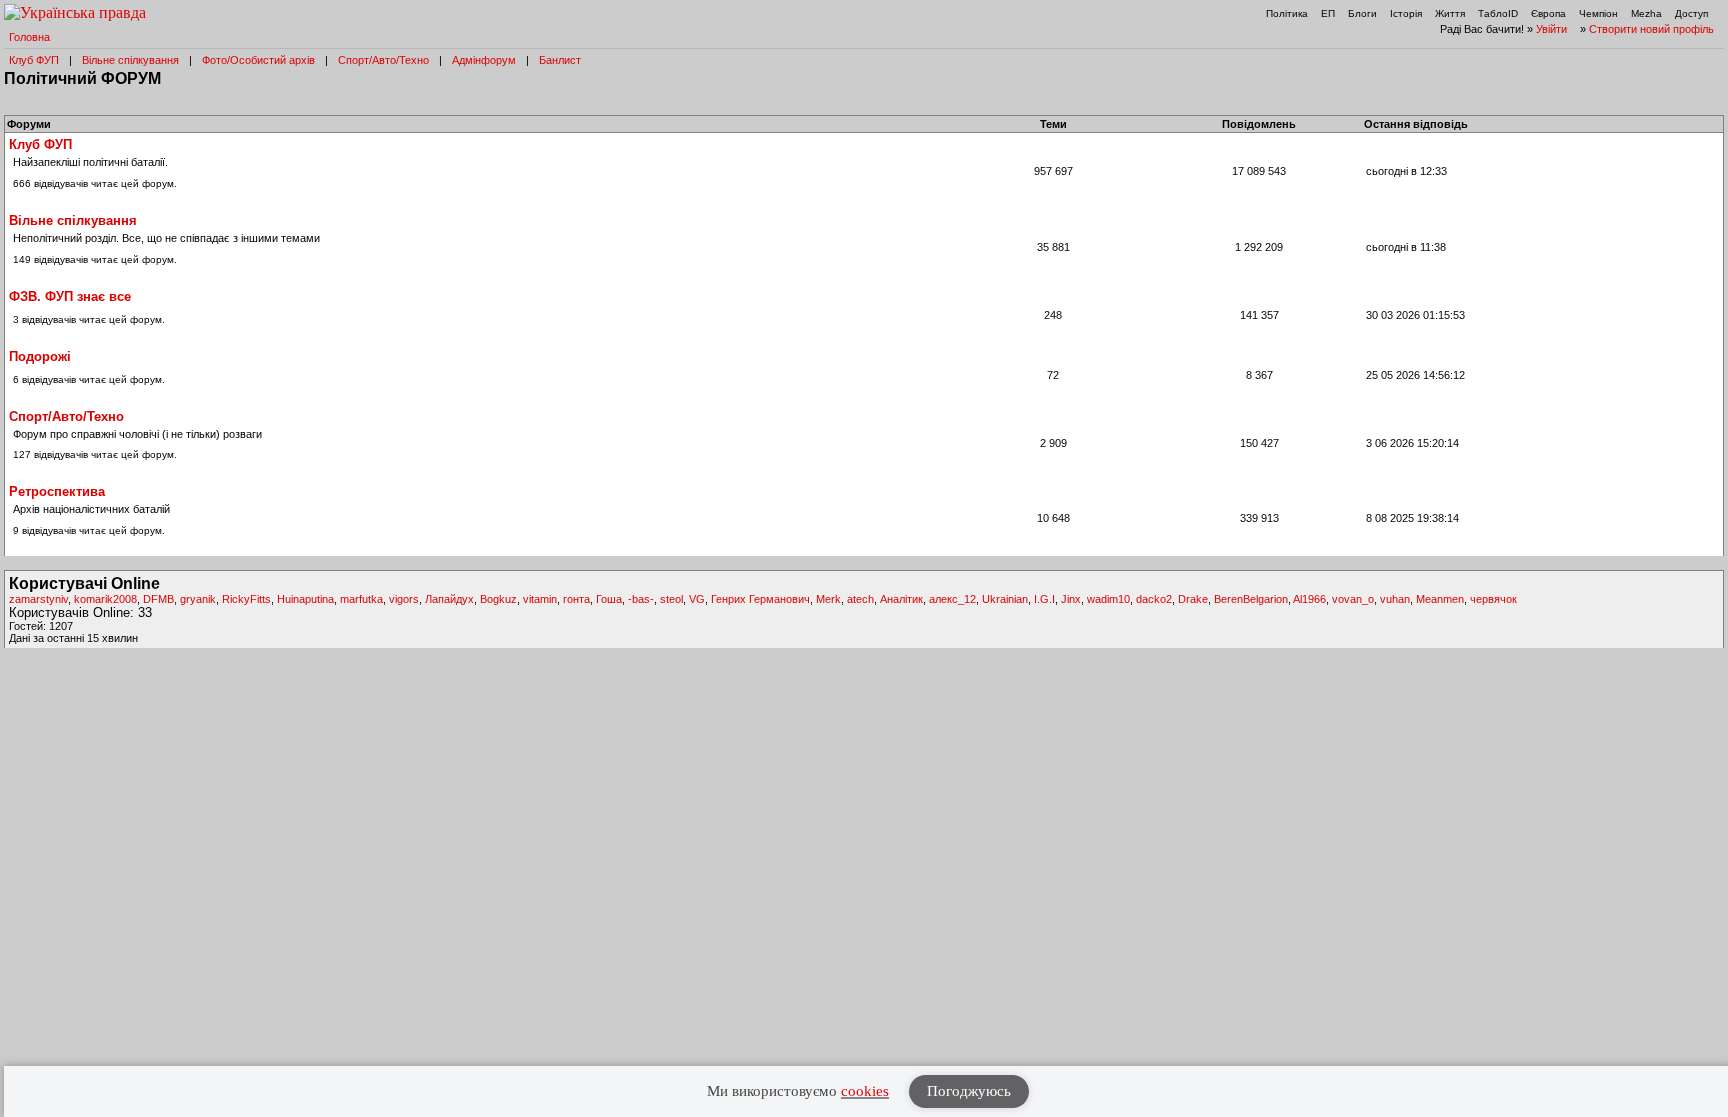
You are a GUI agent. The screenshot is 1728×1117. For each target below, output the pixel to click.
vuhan (1395, 599)
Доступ (1691, 13)
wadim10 (1108, 599)
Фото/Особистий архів (258, 60)
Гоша (609, 599)
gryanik (198, 599)
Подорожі (40, 356)
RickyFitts (246, 599)
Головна (29, 37)
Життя (1450, 13)
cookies (865, 1091)
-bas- (641, 599)
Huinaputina (305, 599)
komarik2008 (105, 599)
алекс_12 (952, 599)
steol (671, 599)
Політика (1287, 13)
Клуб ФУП (34, 60)
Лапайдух (449, 599)
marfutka (361, 599)
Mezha (1646, 13)
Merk (828, 599)
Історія (1406, 13)
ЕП (1328, 13)
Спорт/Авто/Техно (383, 60)
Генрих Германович (760, 599)
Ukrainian (1005, 599)
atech (860, 599)
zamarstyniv (38, 599)
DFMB (158, 599)
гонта (576, 599)
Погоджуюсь (969, 1091)
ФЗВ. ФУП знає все (70, 296)
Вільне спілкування (130, 60)
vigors (404, 599)
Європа (1548, 13)
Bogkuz (498, 599)
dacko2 (1154, 599)
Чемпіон (1598, 13)
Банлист (560, 60)
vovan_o (1353, 599)
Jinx (1071, 599)
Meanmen (1440, 599)
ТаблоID (1498, 13)
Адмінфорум (484, 60)
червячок (1493, 599)
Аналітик (901, 599)
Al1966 (1309, 599)
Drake (1193, 599)
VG (697, 599)
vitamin (540, 599)
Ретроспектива (57, 491)
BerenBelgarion (1251, 599)
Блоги (1362, 13)
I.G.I (1044, 599)
